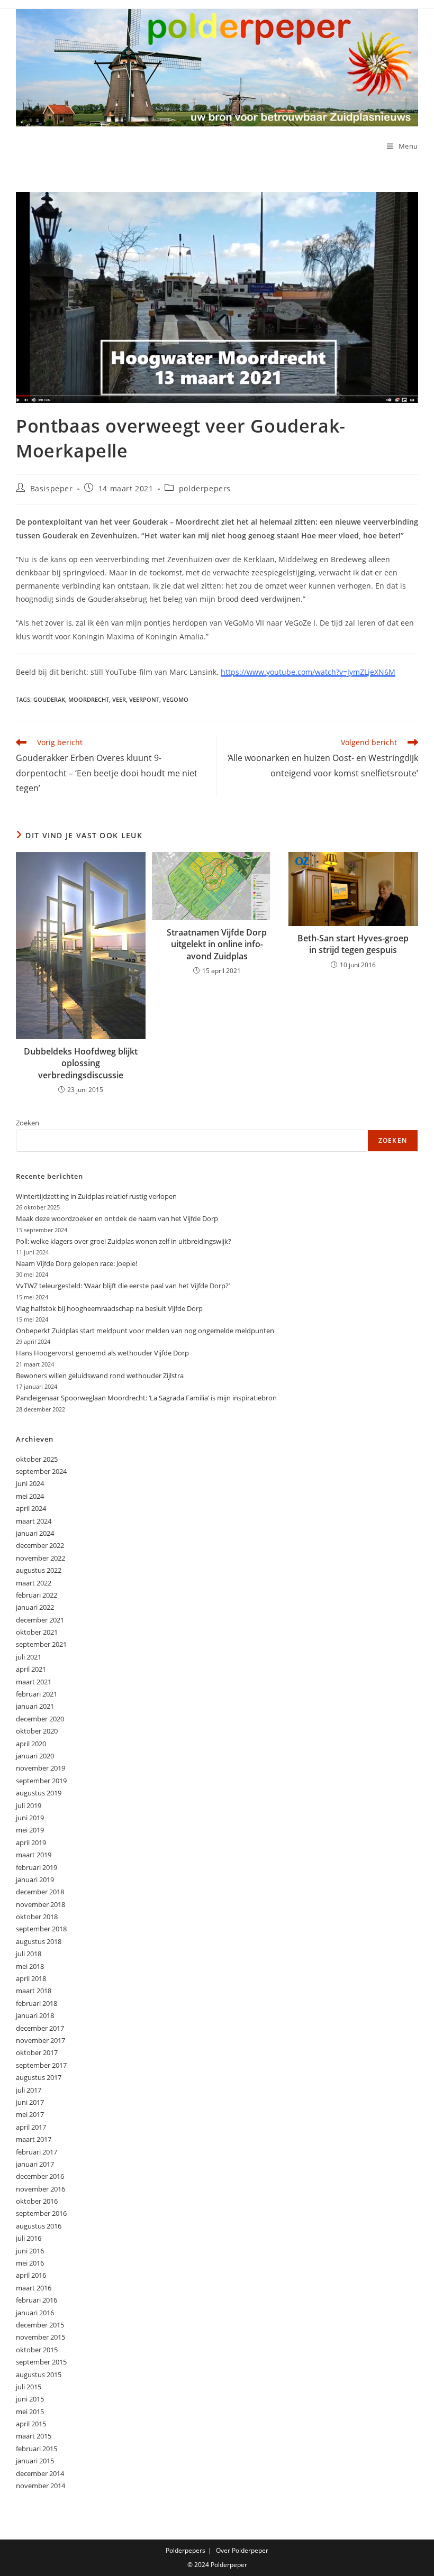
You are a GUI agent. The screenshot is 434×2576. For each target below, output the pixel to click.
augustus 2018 (39, 1941)
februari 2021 (37, 1694)
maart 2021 (34, 1682)
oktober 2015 (37, 2350)
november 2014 (40, 2486)
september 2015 (41, 2362)
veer (119, 699)
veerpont (144, 699)
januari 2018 (35, 2015)
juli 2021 (29, 1657)
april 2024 (31, 1508)
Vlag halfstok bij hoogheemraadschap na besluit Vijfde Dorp (109, 1308)
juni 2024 (30, 1483)
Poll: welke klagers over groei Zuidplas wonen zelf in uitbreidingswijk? (124, 1241)
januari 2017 (35, 2164)
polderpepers (205, 488)
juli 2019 (29, 1805)
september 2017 (41, 2065)
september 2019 (41, 1781)
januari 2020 (35, 1756)
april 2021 (31, 1669)
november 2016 (40, 2189)
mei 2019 (30, 1830)
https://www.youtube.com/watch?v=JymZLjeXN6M (308, 672)
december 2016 (40, 2176)
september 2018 (41, 1929)
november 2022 (40, 1558)
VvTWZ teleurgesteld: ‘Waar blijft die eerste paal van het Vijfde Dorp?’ (123, 1286)
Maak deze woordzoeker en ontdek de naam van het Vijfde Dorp (117, 1218)
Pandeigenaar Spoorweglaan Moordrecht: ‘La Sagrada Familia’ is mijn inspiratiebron (146, 1398)
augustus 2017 (39, 2077)
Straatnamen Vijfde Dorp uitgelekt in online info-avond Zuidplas (217, 944)
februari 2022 (37, 1595)
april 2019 (31, 1842)
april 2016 (31, 2275)
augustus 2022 (39, 1570)
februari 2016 (37, 2300)
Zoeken (28, 1123)
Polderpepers (186, 2550)
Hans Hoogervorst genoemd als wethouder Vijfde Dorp (102, 1353)
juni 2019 (30, 1818)
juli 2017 (29, 2090)
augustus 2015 (39, 2375)
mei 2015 (30, 2412)
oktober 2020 (37, 1731)
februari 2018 (37, 2003)
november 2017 (40, 2040)
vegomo (175, 699)
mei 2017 (30, 2114)
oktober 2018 (37, 1917)
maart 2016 (34, 2288)
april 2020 (31, 1744)
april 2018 (31, 1978)
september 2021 (41, 1644)
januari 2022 (35, 1607)
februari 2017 (37, 2152)
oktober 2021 (37, 1632)
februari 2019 (37, 1867)
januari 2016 (35, 2313)
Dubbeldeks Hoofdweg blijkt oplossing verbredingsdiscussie (81, 1063)
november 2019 (40, 1768)
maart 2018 (34, 1991)
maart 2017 (34, 2139)
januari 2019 (35, 1880)
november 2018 (40, 1904)
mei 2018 (30, 1966)
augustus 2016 (39, 2226)
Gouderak (49, 699)
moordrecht (89, 699)
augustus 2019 (39, 1793)
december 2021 (40, 1620)
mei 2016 (30, 2263)
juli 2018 (29, 1954)
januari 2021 (35, 1706)
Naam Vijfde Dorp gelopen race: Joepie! (76, 1263)
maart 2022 (34, 1583)
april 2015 (31, 2424)
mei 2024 (30, 1496)
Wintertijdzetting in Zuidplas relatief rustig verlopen (96, 1196)
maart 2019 (34, 1855)
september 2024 (41, 1471)
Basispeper (52, 488)
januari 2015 (35, 2461)
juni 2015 (30, 2399)
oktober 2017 (37, 2052)
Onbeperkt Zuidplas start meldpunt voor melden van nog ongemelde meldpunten (145, 1331)
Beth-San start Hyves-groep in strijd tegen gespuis (353, 944)
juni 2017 (30, 2102)
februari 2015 (37, 2449)
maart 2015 (34, 2436)
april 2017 (31, 2127)
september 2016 (41, 2213)
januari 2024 (35, 1533)
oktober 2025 (37, 1459)
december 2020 (40, 1719)
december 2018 (40, 1892)
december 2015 (40, 2325)
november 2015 (40, 2337)
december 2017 (40, 2028)
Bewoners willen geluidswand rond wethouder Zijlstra (100, 1376)
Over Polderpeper (242, 2550)
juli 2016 (29, 2238)
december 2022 (40, 1545)
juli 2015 (29, 2387)
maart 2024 (34, 1521)
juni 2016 (30, 2251)
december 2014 (40, 2473)
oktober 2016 (37, 2201)
